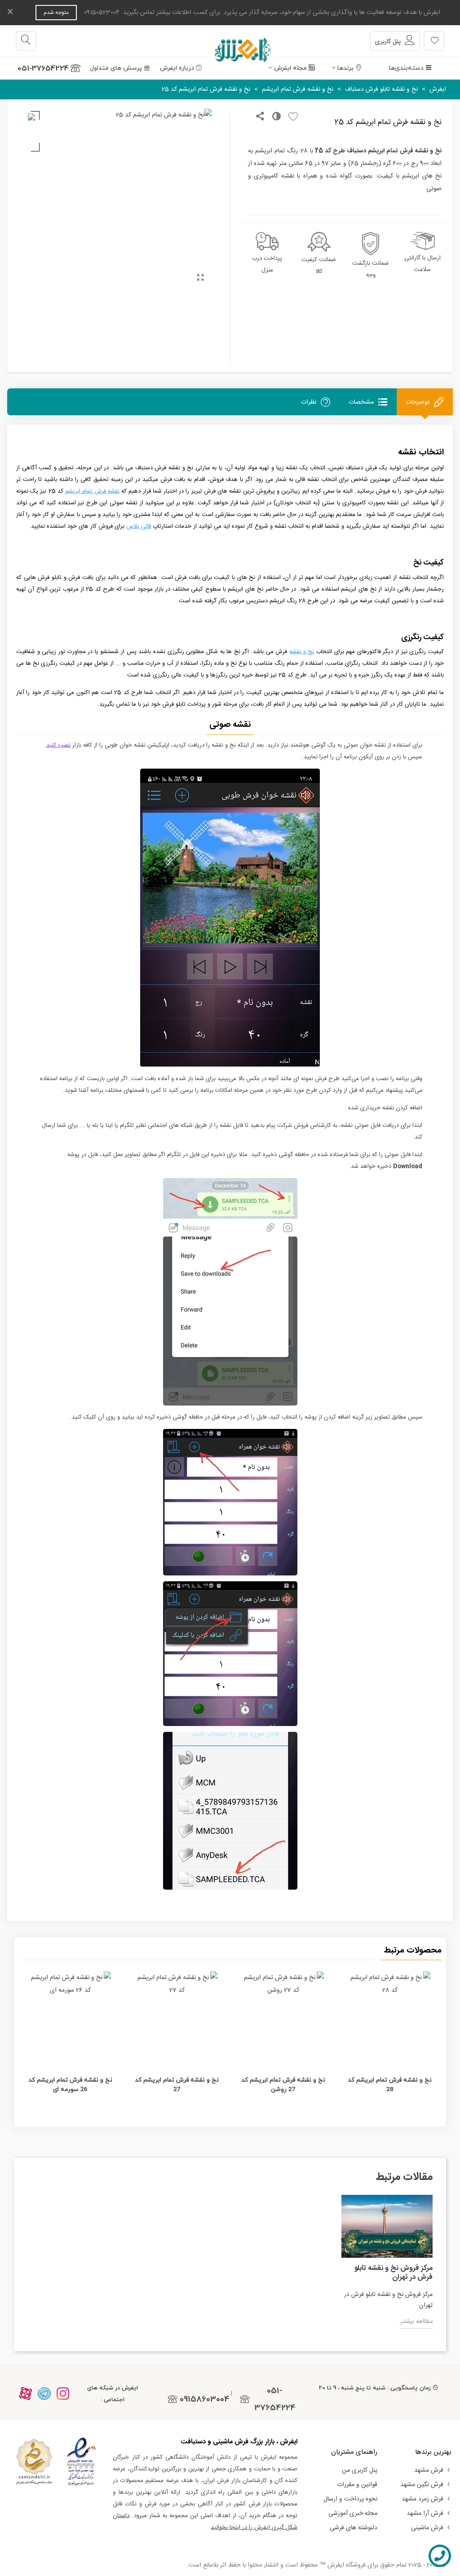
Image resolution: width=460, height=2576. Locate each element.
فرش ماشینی (427, 2528)
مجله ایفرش (290, 68)
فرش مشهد (429, 2470)
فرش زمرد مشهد (422, 2499)
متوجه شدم (56, 13)
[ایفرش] (230, 41)
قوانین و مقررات (357, 2485)
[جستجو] (26, 41)
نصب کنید (58, 745)
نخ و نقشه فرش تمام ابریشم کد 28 (390, 2084)
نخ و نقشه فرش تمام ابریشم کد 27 (177, 2084)
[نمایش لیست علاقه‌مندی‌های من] (434, 41)
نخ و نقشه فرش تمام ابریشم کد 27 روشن (283, 2084)
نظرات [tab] (309, 402)
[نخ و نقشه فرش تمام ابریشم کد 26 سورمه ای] (70, 2018)
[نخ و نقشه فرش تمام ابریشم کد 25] (200, 279)
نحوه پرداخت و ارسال (350, 2499)
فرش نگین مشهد (422, 2485)
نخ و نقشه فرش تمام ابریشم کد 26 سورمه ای (70, 2084)
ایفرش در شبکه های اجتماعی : (113, 2394)
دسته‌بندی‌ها (406, 68)
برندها (345, 68)
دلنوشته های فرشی (354, 2528)
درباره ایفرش (177, 68)
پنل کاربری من (360, 2470)
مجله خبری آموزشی (353, 2514)
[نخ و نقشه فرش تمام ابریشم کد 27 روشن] (283, 2018)
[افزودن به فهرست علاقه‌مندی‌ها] (291, 117)
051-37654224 (43, 68)
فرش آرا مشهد (425, 2514)
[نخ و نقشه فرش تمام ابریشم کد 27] (177, 2018)
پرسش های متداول (116, 68)
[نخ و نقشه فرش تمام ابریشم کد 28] (390, 2018)
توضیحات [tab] (418, 402)
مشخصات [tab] (361, 402)
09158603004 (205, 2399)
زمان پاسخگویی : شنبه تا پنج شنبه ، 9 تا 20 (375, 2388)
